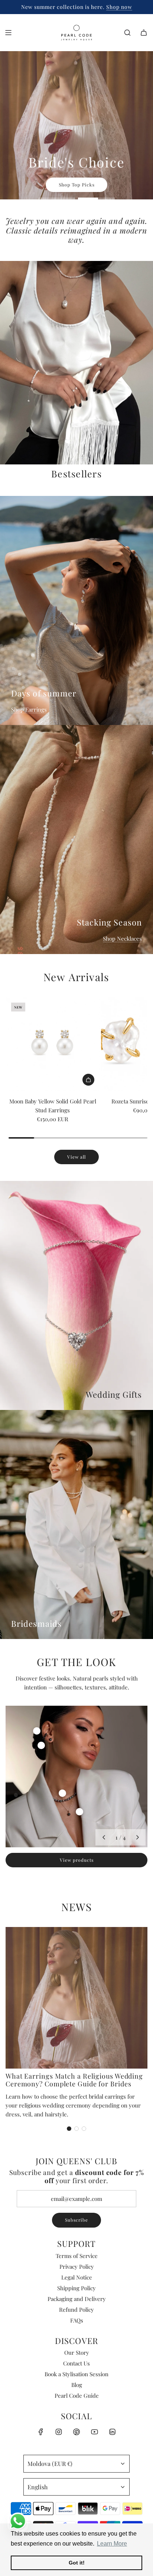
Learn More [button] (112, 2544)
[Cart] (144, 33)
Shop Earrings (29, 709)
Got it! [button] (77, 2563)
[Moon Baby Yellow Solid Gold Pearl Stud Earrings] (53, 1044)
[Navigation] (8, 33)
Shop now (104, 7)
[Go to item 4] (79, 1812)
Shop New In (123, 159)
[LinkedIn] (112, 2432)
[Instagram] (59, 2432)
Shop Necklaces (122, 938)
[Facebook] (41, 2432)
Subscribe (76, 2220)
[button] (104, 1837)
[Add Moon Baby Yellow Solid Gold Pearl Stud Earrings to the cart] (88, 1080)
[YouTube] (94, 2432)
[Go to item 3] (62, 1793)
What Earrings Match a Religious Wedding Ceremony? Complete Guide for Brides (74, 2080)
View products (77, 1860)
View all (76, 1157)
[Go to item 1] (37, 1731)
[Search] (127, 33)
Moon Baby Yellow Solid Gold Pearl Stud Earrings (53, 1106)
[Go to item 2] (41, 1745)
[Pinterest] (76, 2432)
